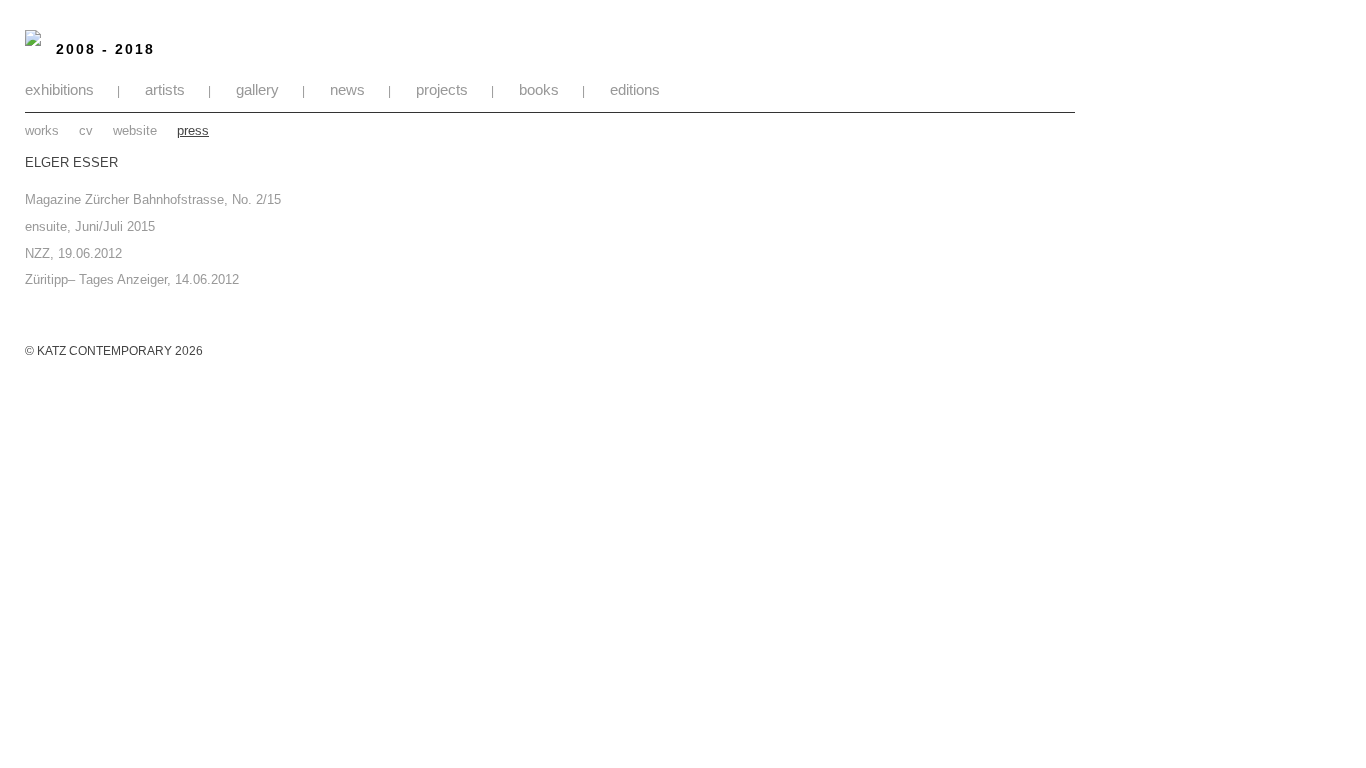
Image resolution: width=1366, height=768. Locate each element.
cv (86, 130)
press (193, 130)
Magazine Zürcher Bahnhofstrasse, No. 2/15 (153, 199)
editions (635, 89)
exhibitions (59, 89)
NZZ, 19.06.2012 (73, 253)
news (347, 89)
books (539, 89)
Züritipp (46, 279)
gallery (257, 89)
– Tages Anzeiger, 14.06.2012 (153, 279)
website (135, 130)
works (42, 130)
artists (165, 89)
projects (442, 89)
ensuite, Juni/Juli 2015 (90, 226)
